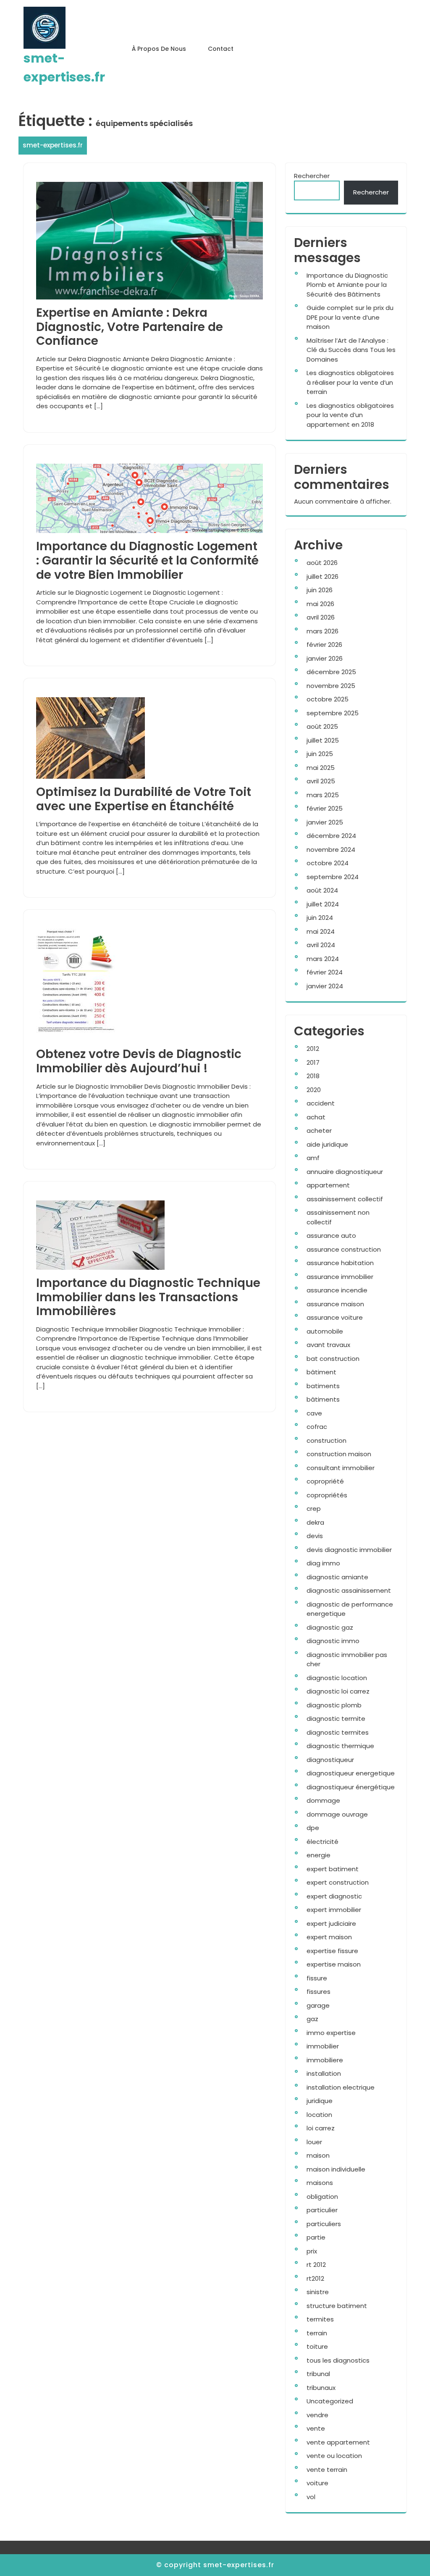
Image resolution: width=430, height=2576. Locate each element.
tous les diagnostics (338, 2360)
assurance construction (344, 1249)
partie (316, 2237)
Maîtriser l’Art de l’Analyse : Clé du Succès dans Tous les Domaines (351, 350)
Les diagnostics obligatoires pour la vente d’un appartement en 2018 (350, 415)
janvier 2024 (325, 986)
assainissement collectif (345, 1199)
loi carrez (321, 2128)
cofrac (317, 1427)
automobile (325, 1331)
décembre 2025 (331, 672)
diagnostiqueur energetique (351, 1773)
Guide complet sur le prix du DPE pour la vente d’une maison (350, 317)
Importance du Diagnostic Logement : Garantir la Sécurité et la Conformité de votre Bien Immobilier (147, 560)
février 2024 (325, 972)
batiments (323, 1386)
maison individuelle (336, 2169)
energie (319, 1855)
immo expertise (331, 2033)
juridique (320, 2101)
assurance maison (335, 1304)
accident (321, 1103)
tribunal (318, 2374)
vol (311, 2497)
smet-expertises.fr (53, 145)
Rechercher (312, 176)
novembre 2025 (331, 686)
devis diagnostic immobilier (349, 1550)
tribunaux (321, 2388)
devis (315, 1536)
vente (316, 2428)
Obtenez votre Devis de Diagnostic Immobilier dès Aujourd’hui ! (139, 1061)
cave (314, 1413)
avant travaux (328, 1345)
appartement (328, 1185)
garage (318, 2005)
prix (312, 2251)
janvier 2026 (325, 658)
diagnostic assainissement (349, 1590)
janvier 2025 (325, 822)
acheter (319, 1130)
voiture (317, 2483)
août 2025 (322, 726)
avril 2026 (321, 617)
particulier (322, 2210)
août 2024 (322, 890)
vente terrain (327, 2470)
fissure (317, 1978)
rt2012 (315, 2278)
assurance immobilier (340, 1277)
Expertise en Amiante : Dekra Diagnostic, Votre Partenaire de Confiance (130, 327)
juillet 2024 (323, 904)
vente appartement (338, 2442)
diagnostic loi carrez (338, 1691)
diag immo (323, 1563)
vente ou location (334, 2456)
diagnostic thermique (340, 1746)
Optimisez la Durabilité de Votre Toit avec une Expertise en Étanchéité (144, 799)
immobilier (323, 2046)
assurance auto (331, 1235)
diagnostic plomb (334, 1705)
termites (320, 2319)
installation (324, 2073)
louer (314, 2142)
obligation (322, 2197)
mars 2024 (323, 959)
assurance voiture (335, 1317)
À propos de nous (159, 49)
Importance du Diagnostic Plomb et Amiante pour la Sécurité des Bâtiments (347, 285)
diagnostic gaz (330, 1627)
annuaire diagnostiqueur (345, 1172)
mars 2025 (323, 795)
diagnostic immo (333, 1641)
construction (326, 1440)
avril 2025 (321, 781)
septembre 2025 (333, 713)
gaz (312, 2019)
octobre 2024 (328, 863)
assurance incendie (337, 1290)
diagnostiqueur (330, 1760)
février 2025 (325, 808)
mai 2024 (321, 931)
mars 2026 (322, 631)
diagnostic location (337, 1678)
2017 (313, 1062)
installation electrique (341, 2087)
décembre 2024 (331, 836)
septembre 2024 (333, 877)
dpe (313, 1828)
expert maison (329, 1937)
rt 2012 (316, 2265)
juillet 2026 (322, 576)
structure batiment (337, 2306)
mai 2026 (320, 604)
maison (318, 2155)
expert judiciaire (331, 1923)
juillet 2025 (323, 740)
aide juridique (327, 1144)
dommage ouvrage (337, 1814)
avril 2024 (321, 945)
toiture (317, 2346)
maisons (320, 2183)
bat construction (333, 1359)
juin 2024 (320, 918)
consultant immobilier (341, 1468)
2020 (314, 1090)
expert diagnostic (334, 1896)
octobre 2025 (328, 699)
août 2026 (322, 563)
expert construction (338, 1882)
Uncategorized (330, 2401)
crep (314, 1509)
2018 (313, 1076)
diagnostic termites (338, 1732)
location (319, 2115)
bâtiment (321, 1372)
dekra (315, 1522)
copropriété (325, 1481)
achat (316, 1117)
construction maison (339, 1454)
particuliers (324, 2224)
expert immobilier (334, 1910)
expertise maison (334, 1964)
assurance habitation (340, 1263)
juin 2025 (320, 754)
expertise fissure (332, 1951)
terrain (317, 2333)
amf (313, 1158)
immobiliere (325, 2060)
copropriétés (327, 1495)
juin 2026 (320, 590)
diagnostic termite (336, 1719)
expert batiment (333, 1869)
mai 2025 (321, 768)
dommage (323, 1800)
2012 (313, 1049)
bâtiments (323, 1399)
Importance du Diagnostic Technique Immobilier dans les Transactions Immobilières (148, 1297)
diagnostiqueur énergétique (351, 1787)
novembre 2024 (331, 849)
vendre (317, 2415)
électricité (322, 1842)
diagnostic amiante (337, 1577)
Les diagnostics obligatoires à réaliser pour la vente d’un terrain (350, 382)
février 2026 (324, 645)
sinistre (318, 2292)
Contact (221, 49)
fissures (319, 1992)
